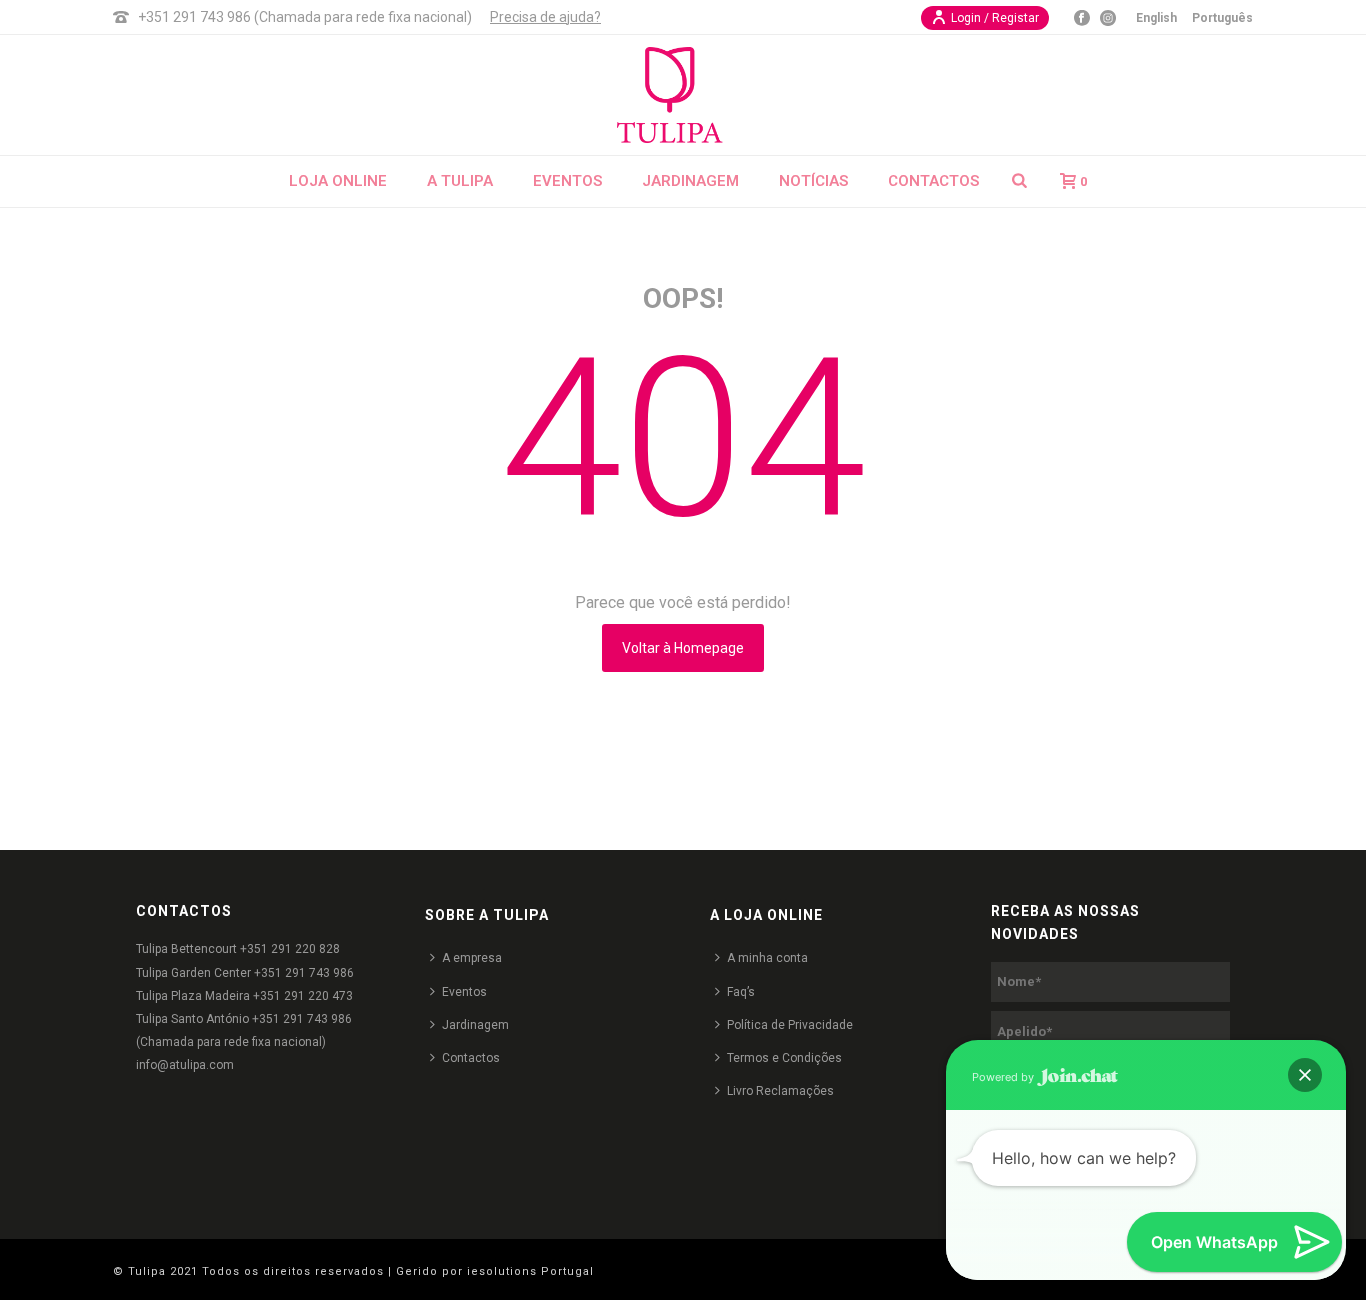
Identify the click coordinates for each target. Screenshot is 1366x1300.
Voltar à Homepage (683, 648)
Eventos (567, 181)
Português (1222, 18)
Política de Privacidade (790, 1025)
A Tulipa (460, 181)
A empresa (472, 958)
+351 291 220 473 (303, 996)
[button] (1305, 1075)
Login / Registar (995, 18)
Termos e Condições (784, 1058)
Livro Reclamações (780, 1091)
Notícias (813, 181)
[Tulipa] (683, 95)
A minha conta (767, 958)
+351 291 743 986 (304, 973)
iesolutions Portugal (530, 1271)
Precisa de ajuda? (545, 17)
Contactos (933, 181)
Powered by (1004, 1077)
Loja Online (338, 181)
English (1156, 18)
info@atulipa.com (185, 1065)
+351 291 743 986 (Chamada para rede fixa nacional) (305, 17)
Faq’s (741, 992)
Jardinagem (690, 181)
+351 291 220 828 (290, 949)
